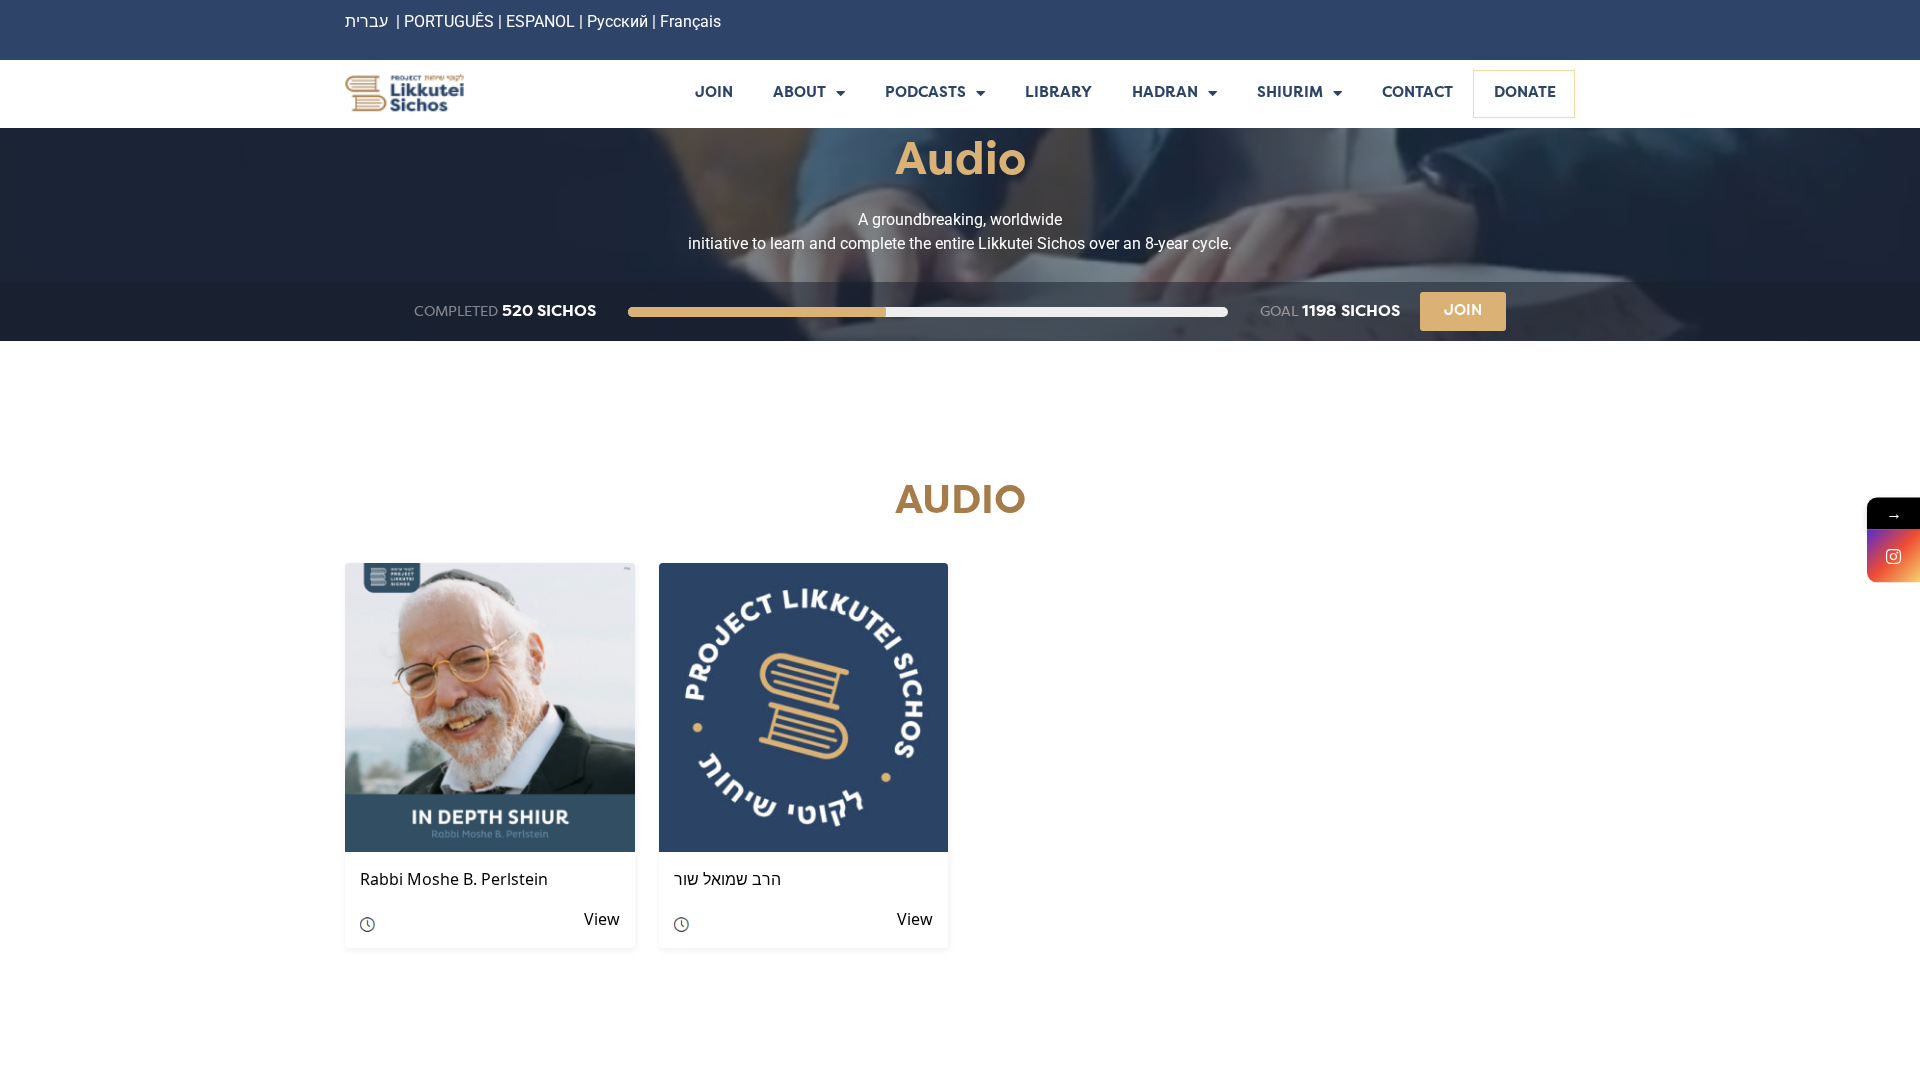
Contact (1417, 93)
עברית (366, 21)
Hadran (1165, 93)
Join (714, 93)
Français (690, 21)
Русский (619, 21)
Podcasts (925, 93)
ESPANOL (540, 21)
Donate (1525, 93)
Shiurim (1290, 93)
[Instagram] (1893, 556)
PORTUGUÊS (449, 21)
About (799, 93)
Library (1058, 93)
